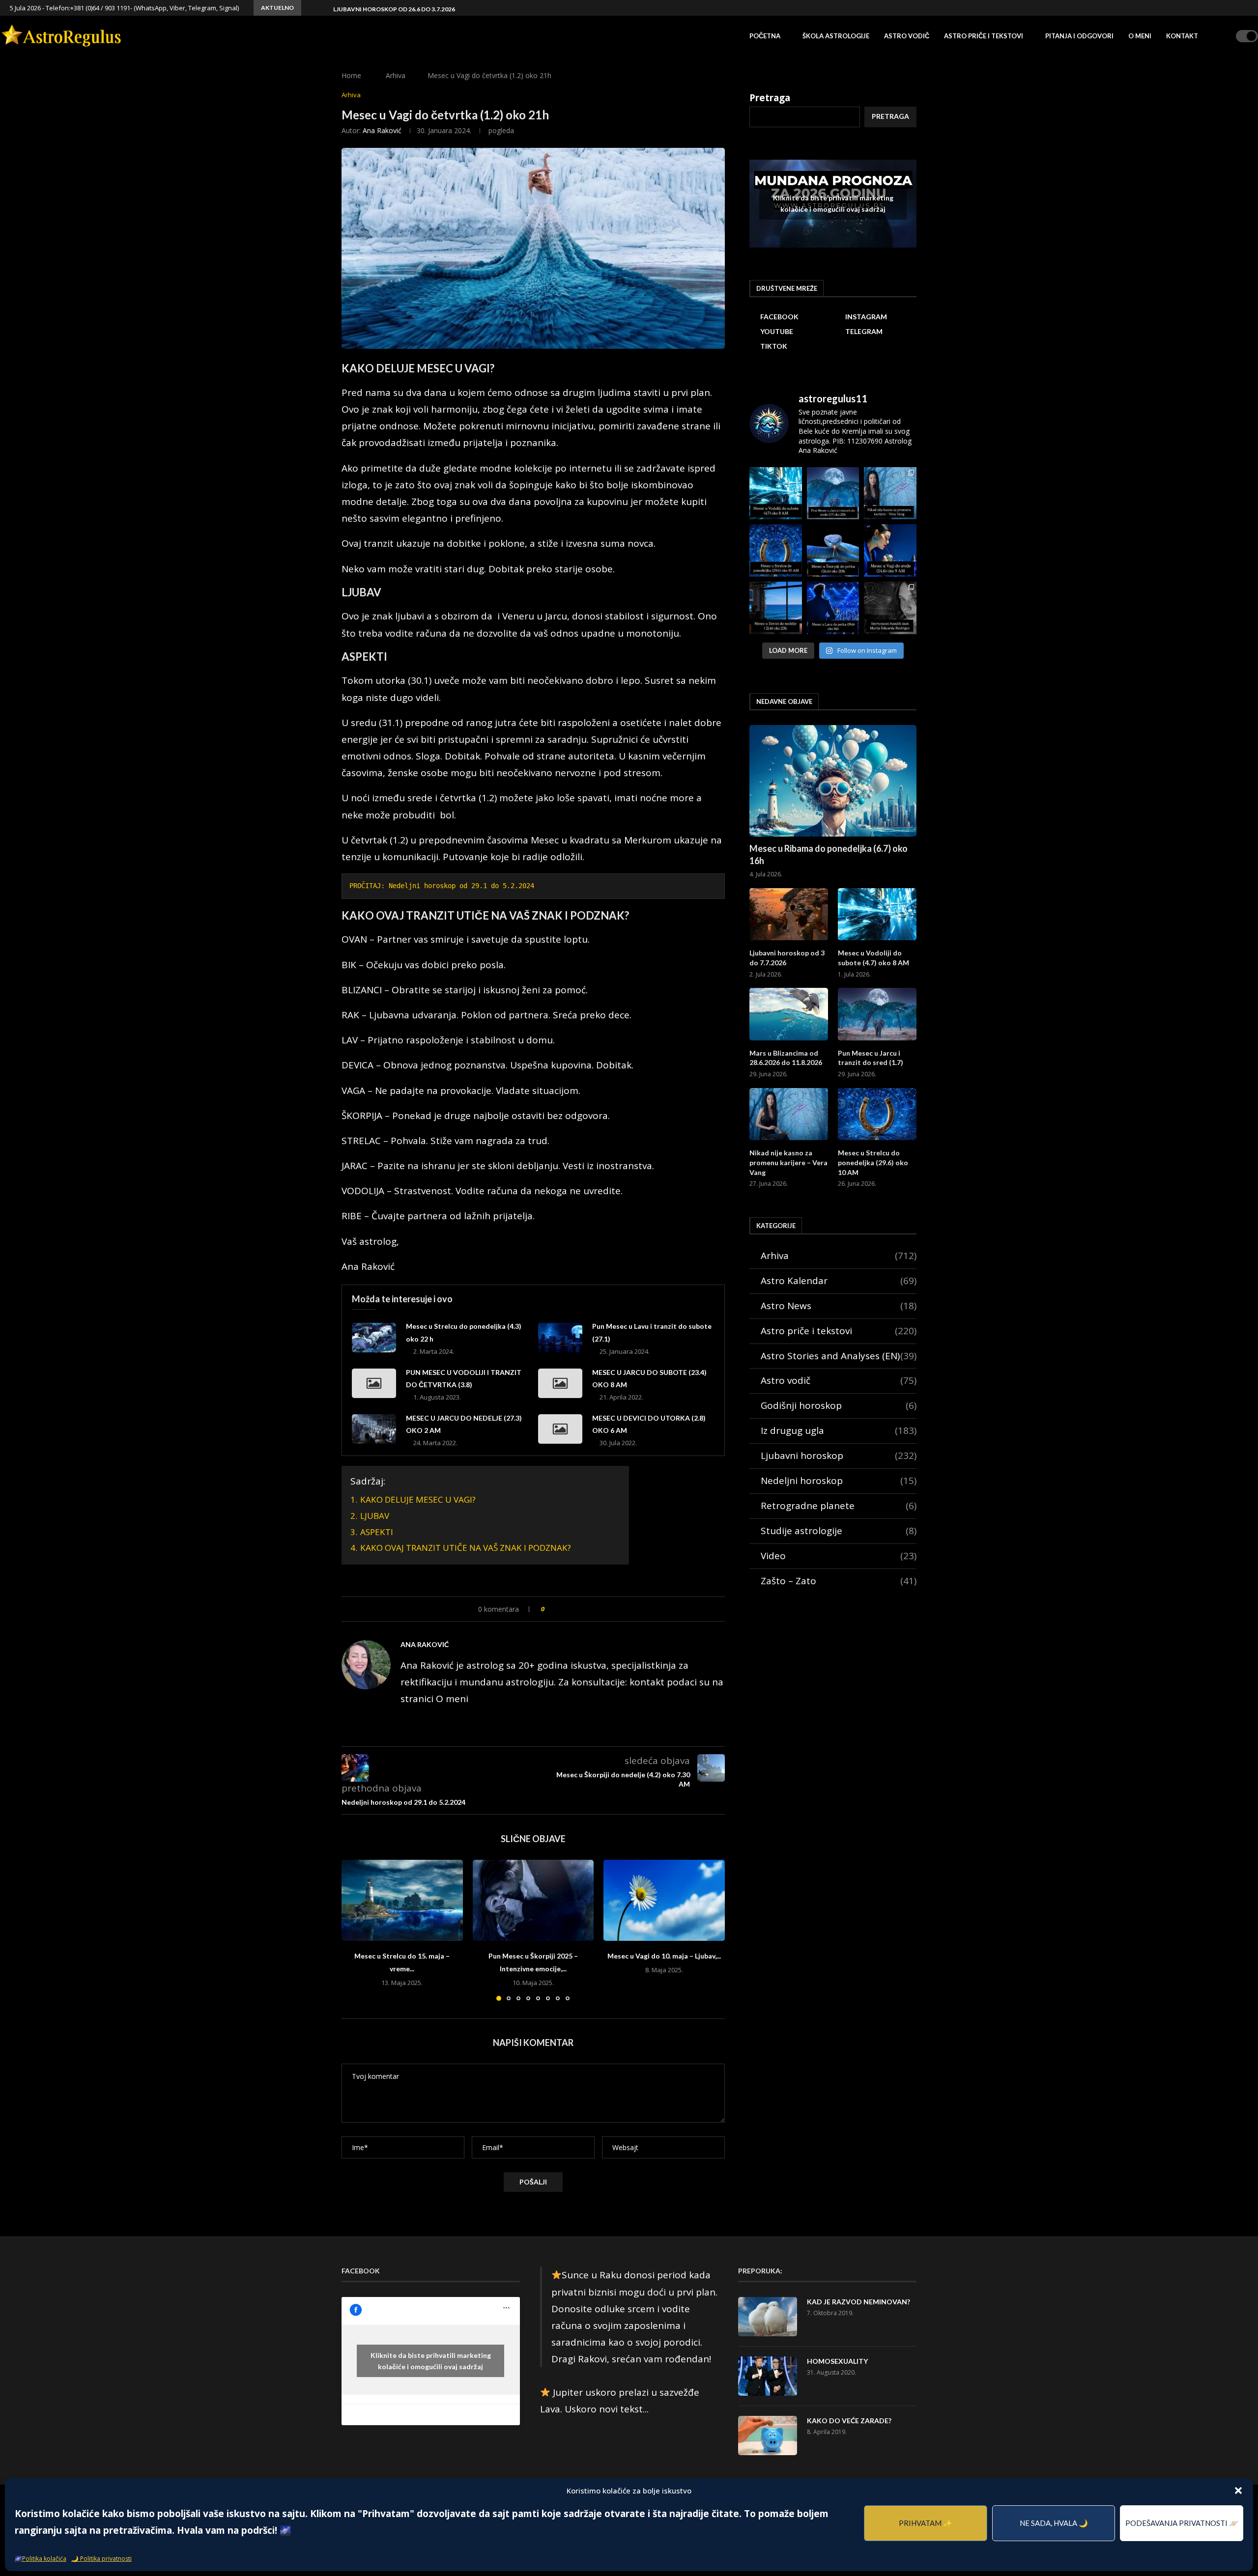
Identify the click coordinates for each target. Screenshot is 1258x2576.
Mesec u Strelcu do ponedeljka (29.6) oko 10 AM (873, 1162)
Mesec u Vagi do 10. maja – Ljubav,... (664, 1956)
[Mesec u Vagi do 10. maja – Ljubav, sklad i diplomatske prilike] (664, 1900)
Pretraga (770, 98)
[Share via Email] (593, 1609)
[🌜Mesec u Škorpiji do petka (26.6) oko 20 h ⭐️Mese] (833, 550)
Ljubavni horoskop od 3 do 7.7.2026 (787, 958)
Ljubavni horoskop (839, 1456)
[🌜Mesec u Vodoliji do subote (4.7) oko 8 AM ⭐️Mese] (776, 493)
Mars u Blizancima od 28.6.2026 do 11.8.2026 (786, 1058)
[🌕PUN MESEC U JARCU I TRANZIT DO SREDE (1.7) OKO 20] (833, 493)
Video (839, 1556)
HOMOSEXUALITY (837, 2361)
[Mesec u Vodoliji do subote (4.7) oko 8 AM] (877, 914)
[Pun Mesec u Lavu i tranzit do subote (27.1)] (560, 1338)
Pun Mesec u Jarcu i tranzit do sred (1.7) (871, 1058)
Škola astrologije (836, 36)
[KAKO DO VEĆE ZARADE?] (768, 2436)
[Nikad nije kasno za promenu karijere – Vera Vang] (789, 1114)
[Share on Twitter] (572, 1609)
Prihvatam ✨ (926, 2523)
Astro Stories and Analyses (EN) (839, 1356)
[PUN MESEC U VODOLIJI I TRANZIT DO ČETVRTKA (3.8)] (374, 1383)
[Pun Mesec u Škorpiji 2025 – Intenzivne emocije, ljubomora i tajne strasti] (533, 1900)
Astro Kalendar (839, 1281)
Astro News (839, 1306)
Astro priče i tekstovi (984, 36)
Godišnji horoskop (839, 1405)
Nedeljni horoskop (839, 1481)
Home (351, 75)
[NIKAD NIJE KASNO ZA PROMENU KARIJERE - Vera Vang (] (890, 493)
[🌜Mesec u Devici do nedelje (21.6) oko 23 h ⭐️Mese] (776, 608)
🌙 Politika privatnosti (101, 2559)
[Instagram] (1212, 8)
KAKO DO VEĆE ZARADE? (849, 2421)
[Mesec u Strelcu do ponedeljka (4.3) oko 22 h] (374, 1338)
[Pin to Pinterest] (583, 1609)
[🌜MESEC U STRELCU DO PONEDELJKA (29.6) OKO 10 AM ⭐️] (776, 550)
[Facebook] (1201, 8)
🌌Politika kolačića (41, 2559)
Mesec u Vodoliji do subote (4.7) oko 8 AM (873, 958)
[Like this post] (550, 1609)
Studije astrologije (839, 1531)
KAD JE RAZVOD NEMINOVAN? (858, 2302)
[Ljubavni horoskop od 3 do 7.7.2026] (789, 914)
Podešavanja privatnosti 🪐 (1182, 2523)
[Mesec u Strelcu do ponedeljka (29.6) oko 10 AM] (877, 1114)
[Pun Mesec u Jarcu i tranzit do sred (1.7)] (877, 1014)
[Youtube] (1223, 8)
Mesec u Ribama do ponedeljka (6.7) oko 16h (829, 854)
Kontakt (1182, 36)
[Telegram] (1234, 8)
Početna (765, 36)
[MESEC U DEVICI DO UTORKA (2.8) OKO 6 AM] (560, 1429)
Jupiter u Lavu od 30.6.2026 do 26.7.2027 (395, 9)
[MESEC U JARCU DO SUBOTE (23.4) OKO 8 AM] (560, 1383)
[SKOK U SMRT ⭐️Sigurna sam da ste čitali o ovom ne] (890, 608)
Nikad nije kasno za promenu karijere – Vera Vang (788, 1162)
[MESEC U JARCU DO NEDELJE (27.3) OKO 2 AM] (374, 1429)
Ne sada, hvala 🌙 (1054, 2523)
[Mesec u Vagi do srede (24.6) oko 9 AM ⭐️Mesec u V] (890, 550)
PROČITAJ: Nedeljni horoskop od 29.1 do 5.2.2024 (442, 886)
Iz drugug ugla (839, 1430)
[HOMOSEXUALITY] (768, 2376)
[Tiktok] (1246, 8)
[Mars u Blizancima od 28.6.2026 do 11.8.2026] (789, 1014)
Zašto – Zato (839, 1581)
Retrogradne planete (839, 1506)
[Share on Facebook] (562, 1609)
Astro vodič (907, 36)
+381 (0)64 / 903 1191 (100, 8)
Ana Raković (382, 130)
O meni (1140, 36)
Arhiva (396, 75)
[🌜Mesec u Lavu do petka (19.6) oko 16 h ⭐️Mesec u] (833, 608)
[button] (1238, 2491)
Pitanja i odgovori (1079, 36)
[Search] (1225, 36)
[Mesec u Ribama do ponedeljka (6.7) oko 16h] (833, 781)
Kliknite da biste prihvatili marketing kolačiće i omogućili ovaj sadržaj (833, 203)
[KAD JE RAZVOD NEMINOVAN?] (768, 2317)
